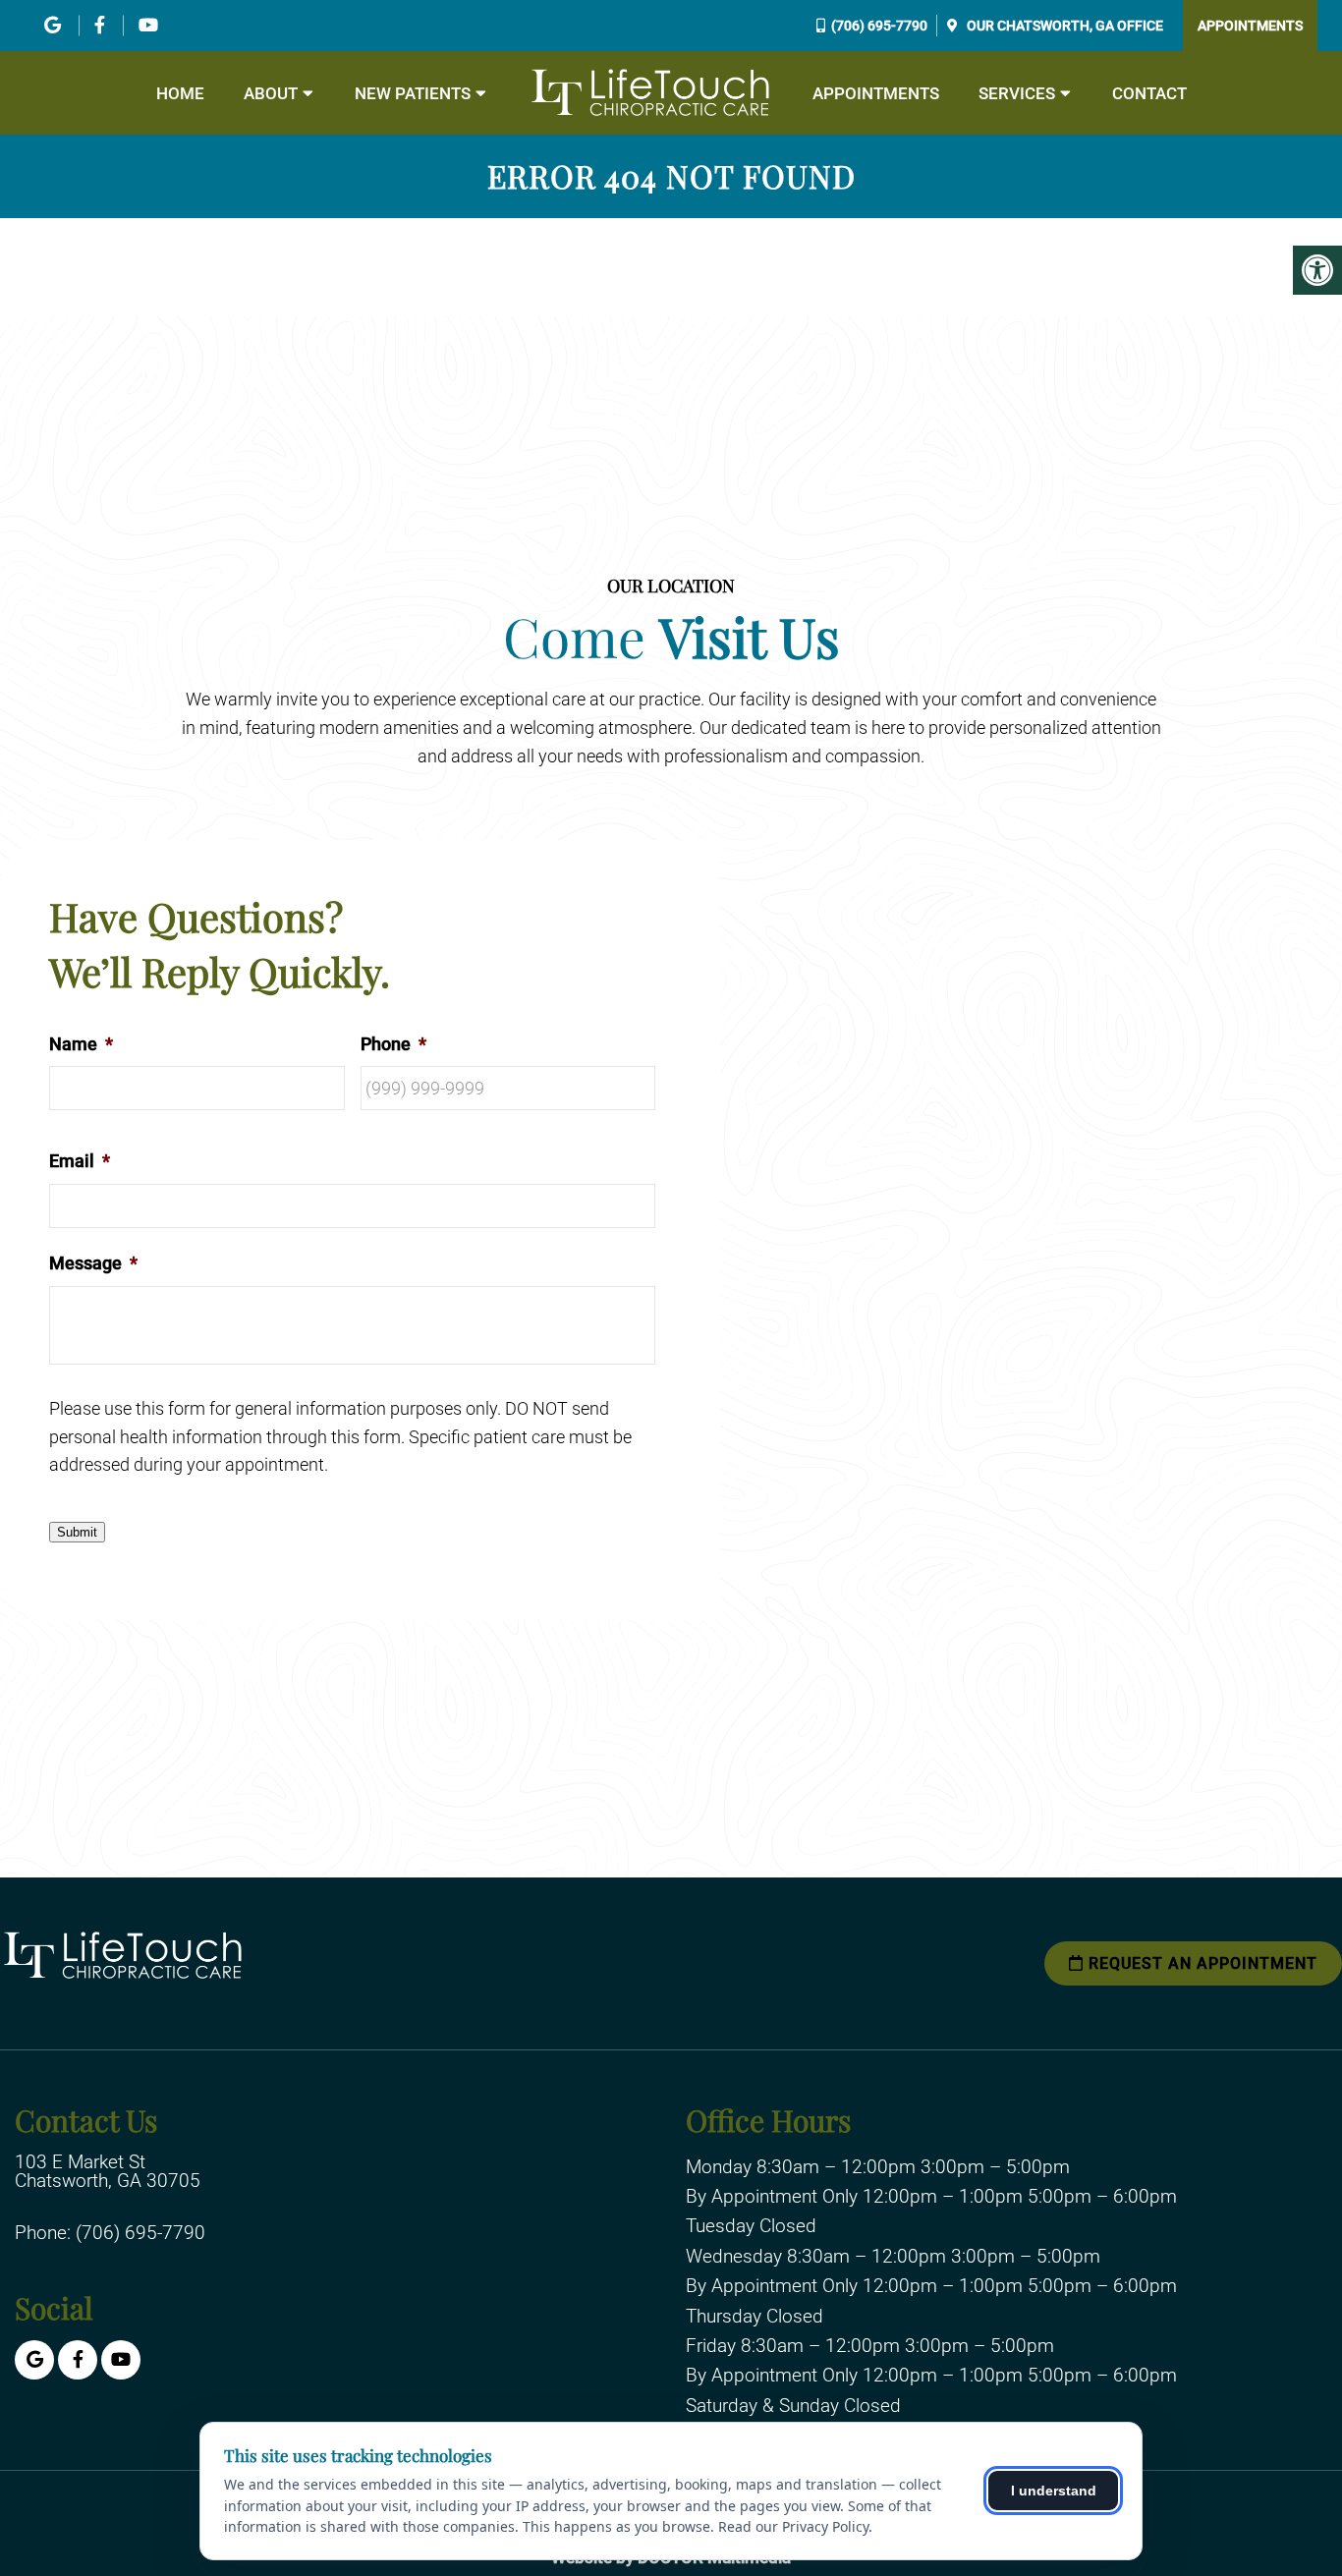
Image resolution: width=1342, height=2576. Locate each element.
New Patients (413, 93)
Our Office (1063, 26)
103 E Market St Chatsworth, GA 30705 (108, 2171)
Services (1017, 93)
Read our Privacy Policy (793, 2526)
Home (180, 93)
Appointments (1250, 26)
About (271, 93)
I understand (1054, 2491)
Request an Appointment (1201, 1963)
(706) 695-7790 (879, 26)
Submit (77, 1532)
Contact (1149, 93)
